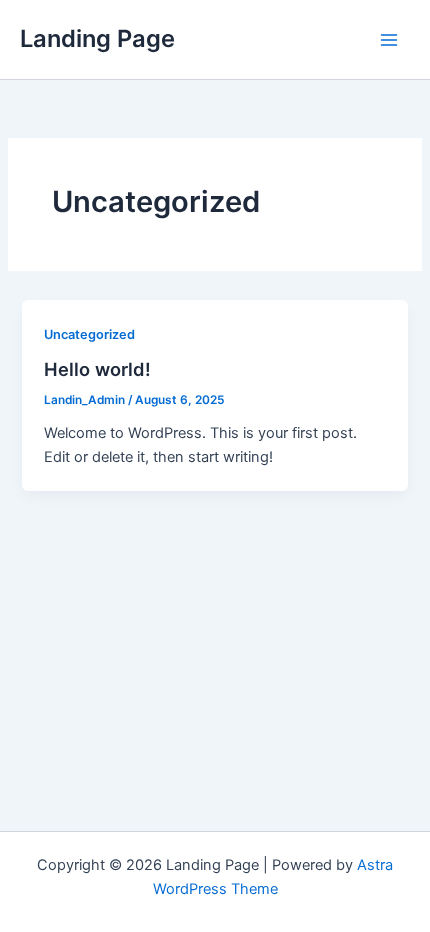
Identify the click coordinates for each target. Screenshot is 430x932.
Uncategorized (89, 334)
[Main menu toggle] (389, 40)
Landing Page (97, 38)
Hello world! (97, 369)
